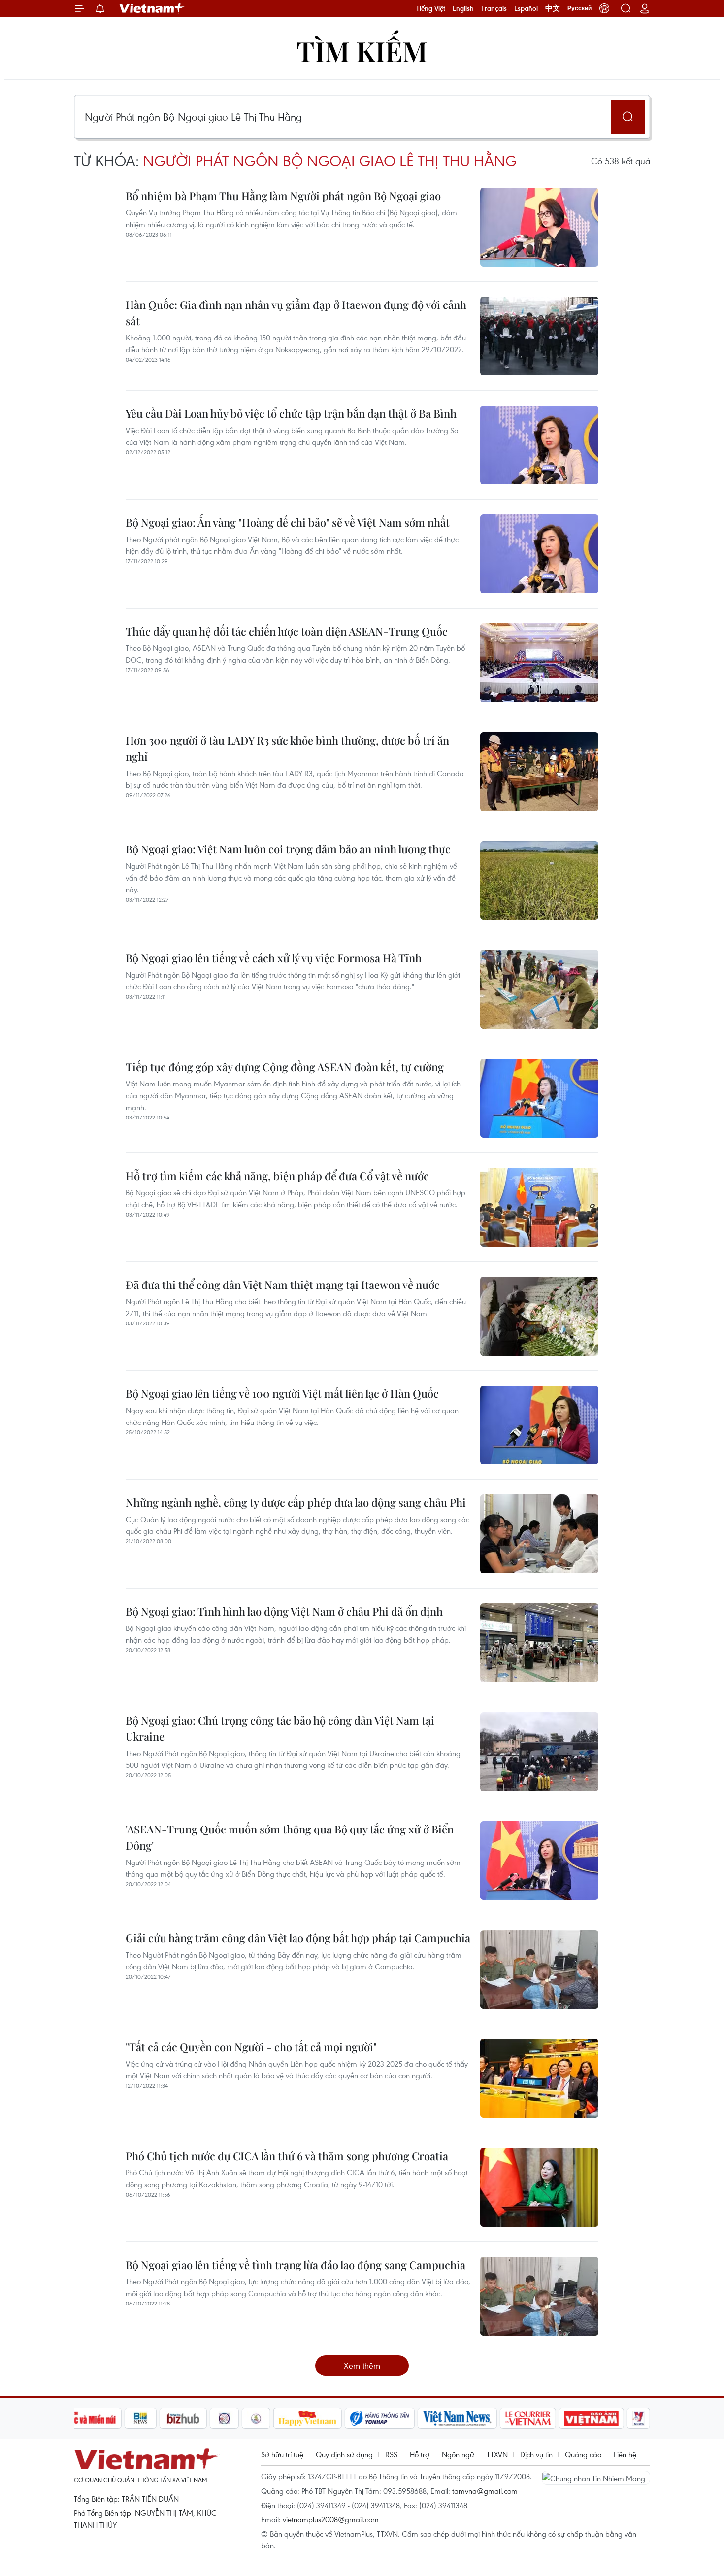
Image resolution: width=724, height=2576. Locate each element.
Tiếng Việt (431, 8)
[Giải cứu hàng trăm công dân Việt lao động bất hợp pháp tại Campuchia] (539, 1969)
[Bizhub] (183, 2418)
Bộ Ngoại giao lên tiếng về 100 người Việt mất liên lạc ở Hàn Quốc (282, 1393)
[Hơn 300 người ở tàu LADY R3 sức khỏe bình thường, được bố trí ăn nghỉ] (539, 772)
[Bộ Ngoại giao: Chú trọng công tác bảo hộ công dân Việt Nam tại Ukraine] (539, 1752)
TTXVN (497, 2454)
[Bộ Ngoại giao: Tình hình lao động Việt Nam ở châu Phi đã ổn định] (539, 1643)
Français (494, 8)
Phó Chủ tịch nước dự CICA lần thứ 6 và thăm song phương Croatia (287, 2156)
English (463, 8)
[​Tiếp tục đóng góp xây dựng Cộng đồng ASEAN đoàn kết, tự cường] (539, 1098)
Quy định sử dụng (344, 2454)
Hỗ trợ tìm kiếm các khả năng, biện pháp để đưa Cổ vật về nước (277, 1176)
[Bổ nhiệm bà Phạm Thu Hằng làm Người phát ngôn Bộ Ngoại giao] (539, 227)
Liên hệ (625, 2454)
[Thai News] (256, 2418)
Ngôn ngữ (458, 2454)
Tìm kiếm (362, 51)
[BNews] (141, 2418)
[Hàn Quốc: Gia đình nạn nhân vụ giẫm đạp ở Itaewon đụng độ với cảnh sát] (539, 336)
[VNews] (639, 2418)
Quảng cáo (583, 2454)
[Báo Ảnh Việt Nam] (592, 2418)
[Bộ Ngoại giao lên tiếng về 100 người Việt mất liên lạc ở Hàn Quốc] (539, 1425)
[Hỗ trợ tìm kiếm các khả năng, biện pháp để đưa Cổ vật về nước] (539, 1207)
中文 (553, 8)
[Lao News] (225, 2418)
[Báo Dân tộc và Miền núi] (86, 2418)
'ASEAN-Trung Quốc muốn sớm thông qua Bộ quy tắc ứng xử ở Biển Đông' (290, 1837)
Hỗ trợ (420, 2454)
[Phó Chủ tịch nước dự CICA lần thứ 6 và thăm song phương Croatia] (539, 2187)
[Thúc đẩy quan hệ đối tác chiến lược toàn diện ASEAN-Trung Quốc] (539, 663)
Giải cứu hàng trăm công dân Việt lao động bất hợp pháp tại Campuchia (298, 1938)
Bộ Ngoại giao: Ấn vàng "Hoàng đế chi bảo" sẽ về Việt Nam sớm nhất (288, 522)
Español (526, 8)
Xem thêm (362, 2365)
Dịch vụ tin (536, 2454)
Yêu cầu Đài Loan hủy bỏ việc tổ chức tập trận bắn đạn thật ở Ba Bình (291, 413)
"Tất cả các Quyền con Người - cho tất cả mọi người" (251, 2047)
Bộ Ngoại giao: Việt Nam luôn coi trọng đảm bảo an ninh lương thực (288, 849)
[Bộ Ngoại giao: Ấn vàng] (539, 554)
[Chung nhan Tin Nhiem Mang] (596, 2477)
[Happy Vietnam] (308, 2418)
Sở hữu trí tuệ (282, 2454)
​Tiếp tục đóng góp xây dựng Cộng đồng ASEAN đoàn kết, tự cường (285, 1067)
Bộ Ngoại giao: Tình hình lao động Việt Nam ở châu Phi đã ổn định (284, 1611)
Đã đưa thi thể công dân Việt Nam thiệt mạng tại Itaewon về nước (283, 1285)
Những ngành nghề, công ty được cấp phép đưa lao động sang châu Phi (296, 1502)
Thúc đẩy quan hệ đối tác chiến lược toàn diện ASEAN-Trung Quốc (287, 631)
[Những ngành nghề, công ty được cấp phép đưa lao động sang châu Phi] (539, 1534)
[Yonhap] (380, 2418)
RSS (391, 2454)
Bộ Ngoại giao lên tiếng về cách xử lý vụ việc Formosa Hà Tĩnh (274, 958)
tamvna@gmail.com (485, 2491)
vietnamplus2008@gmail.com (331, 2519)
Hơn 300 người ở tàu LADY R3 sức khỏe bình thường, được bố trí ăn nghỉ (287, 748)
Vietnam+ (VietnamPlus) (152, 8)
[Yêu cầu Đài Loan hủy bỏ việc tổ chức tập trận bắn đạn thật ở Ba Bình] (539, 445)
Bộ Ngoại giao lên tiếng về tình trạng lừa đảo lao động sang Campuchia (296, 2265)
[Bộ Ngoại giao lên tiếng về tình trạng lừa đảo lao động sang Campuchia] (539, 2296)
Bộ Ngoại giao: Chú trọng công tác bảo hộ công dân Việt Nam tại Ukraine (280, 1728)
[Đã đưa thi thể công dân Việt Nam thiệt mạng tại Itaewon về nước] (539, 1316)
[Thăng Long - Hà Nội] (604, 8)
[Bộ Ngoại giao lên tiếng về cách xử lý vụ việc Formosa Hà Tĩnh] (539, 989)
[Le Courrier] (528, 2418)
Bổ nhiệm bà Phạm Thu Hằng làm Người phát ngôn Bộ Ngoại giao (283, 196)
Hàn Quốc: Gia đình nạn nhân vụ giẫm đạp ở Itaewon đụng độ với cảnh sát (296, 313)
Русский (579, 8)
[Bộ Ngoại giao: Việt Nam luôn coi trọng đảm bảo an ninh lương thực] (539, 881)
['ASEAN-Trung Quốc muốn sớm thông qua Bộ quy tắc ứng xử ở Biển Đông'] (539, 1861)
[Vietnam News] (457, 2418)
